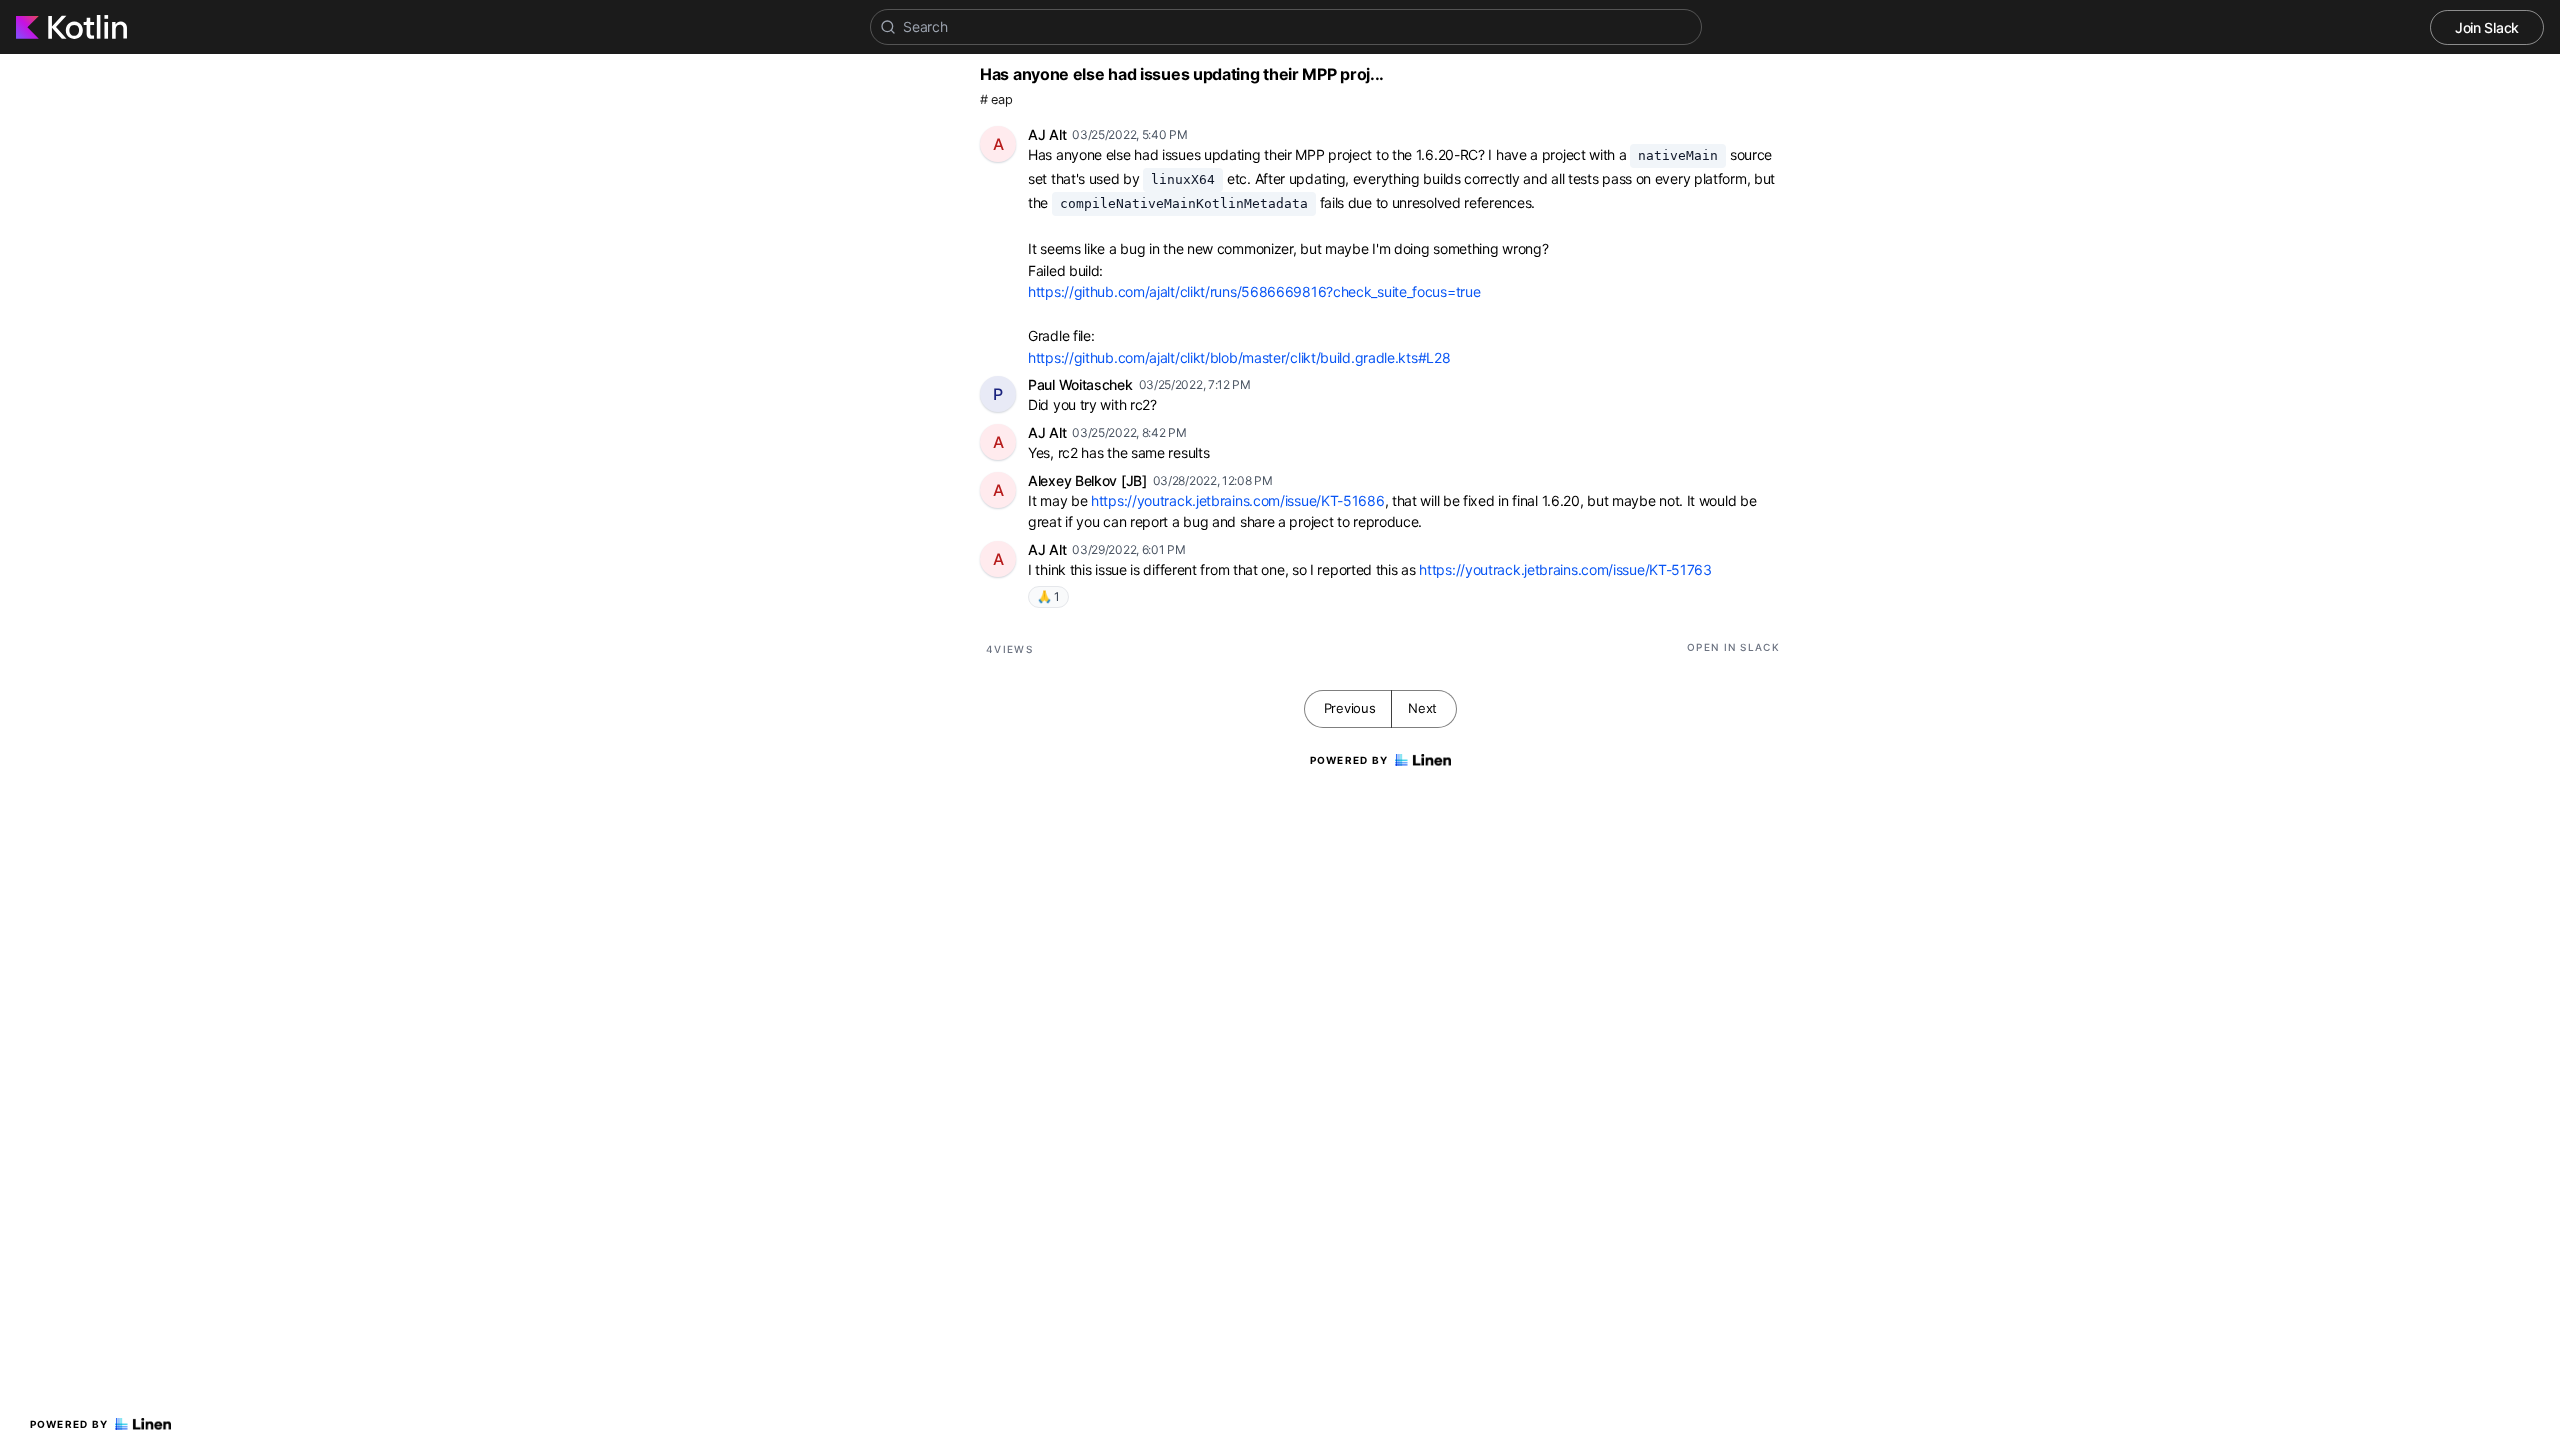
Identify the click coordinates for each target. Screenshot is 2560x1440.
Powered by (69, 1424)
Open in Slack (1733, 647)
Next (1422, 708)
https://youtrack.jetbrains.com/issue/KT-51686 (1238, 500)
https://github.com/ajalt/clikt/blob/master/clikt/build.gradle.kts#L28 (1239, 357)
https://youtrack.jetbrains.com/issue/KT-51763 (1565, 569)
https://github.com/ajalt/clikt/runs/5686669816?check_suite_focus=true (1254, 291)
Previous (1350, 708)
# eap (996, 99)
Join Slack (2487, 27)
